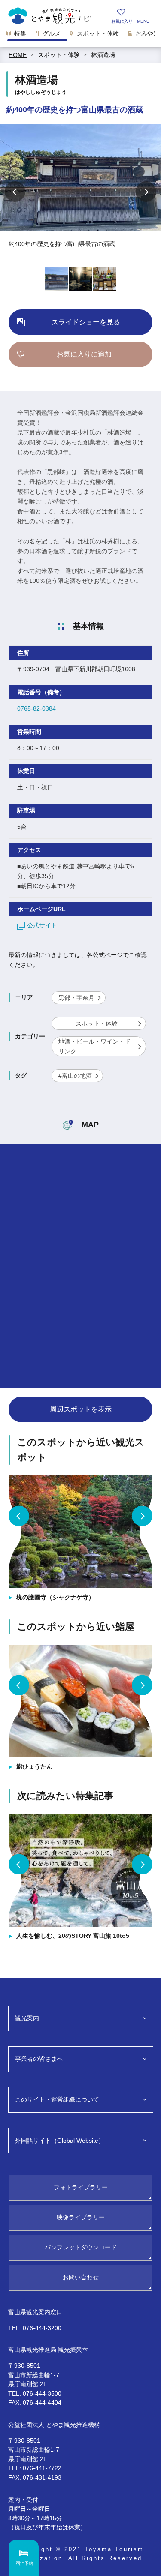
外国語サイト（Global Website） (60, 2141)
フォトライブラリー (81, 2187)
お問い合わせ (81, 2277)
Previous (15, 192)
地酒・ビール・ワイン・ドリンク (94, 1046)
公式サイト (42, 925)
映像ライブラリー (81, 2217)
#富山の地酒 (75, 1076)
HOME (18, 55)
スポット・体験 (59, 55)
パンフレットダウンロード (81, 2247)
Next (146, 192)
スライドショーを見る (86, 322)
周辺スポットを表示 (81, 1409)
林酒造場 (103, 55)
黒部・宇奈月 (76, 998)
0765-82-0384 (36, 708)
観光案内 (27, 2018)
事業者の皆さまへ (39, 2059)
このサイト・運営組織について (57, 2099)
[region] (80, 36)
